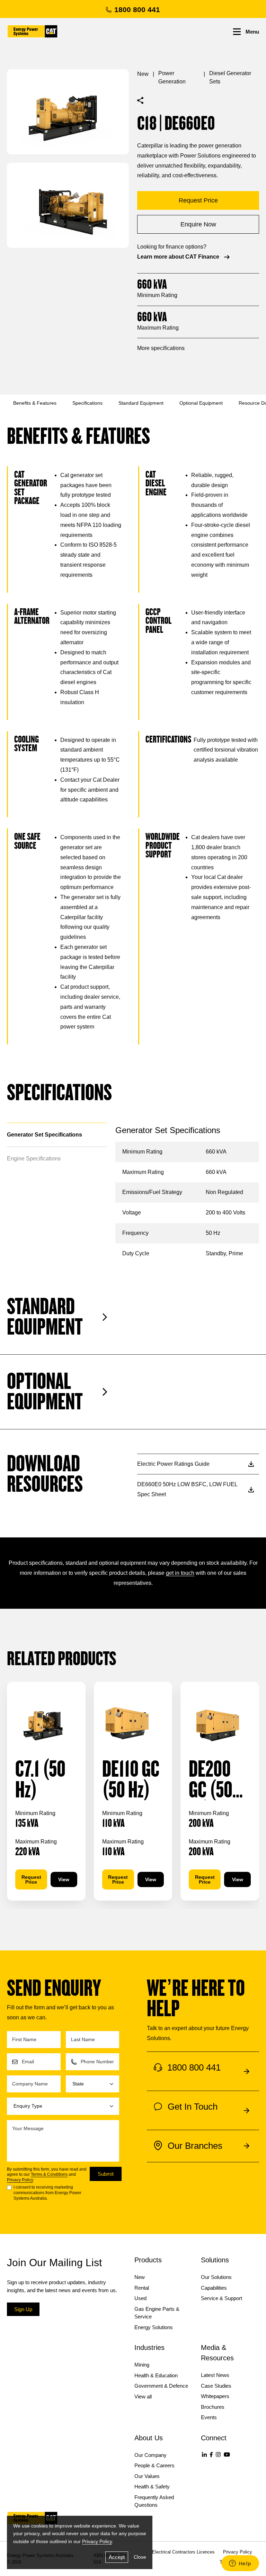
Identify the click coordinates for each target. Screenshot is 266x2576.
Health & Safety (152, 2487)
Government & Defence (161, 2386)
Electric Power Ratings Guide (173, 1464)
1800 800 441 (137, 10)
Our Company (150, 2455)
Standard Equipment (141, 403)
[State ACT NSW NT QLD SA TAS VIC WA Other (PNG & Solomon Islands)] (93, 2084)
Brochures (213, 2407)
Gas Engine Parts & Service (157, 2313)
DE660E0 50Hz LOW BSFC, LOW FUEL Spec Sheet (187, 1489)
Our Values (147, 2476)
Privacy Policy (20, 2180)
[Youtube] (227, 2454)
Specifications (87, 403)
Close (140, 2557)
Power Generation (172, 77)
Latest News (215, 2375)
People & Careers (154, 2465)
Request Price (31, 1879)
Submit (106, 2174)
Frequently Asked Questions (154, 2501)
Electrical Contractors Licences (183, 2552)
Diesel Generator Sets (230, 77)
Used (140, 2298)
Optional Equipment (201, 403)
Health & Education (156, 2375)
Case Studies (216, 2386)
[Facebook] (211, 2454)
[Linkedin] (204, 2454)
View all (143, 2397)
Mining (142, 2365)
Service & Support (221, 2298)
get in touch (180, 1573)
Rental (142, 2288)
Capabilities (214, 2288)
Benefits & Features (35, 403)
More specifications (161, 348)
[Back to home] (32, 31)
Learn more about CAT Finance (178, 257)
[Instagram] (218, 2454)
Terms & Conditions (49, 2174)
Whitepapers (215, 2396)
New (143, 74)
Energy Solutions (154, 2327)
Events (209, 2417)
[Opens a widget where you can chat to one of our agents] (240, 2564)
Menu (252, 32)
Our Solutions (216, 2277)
